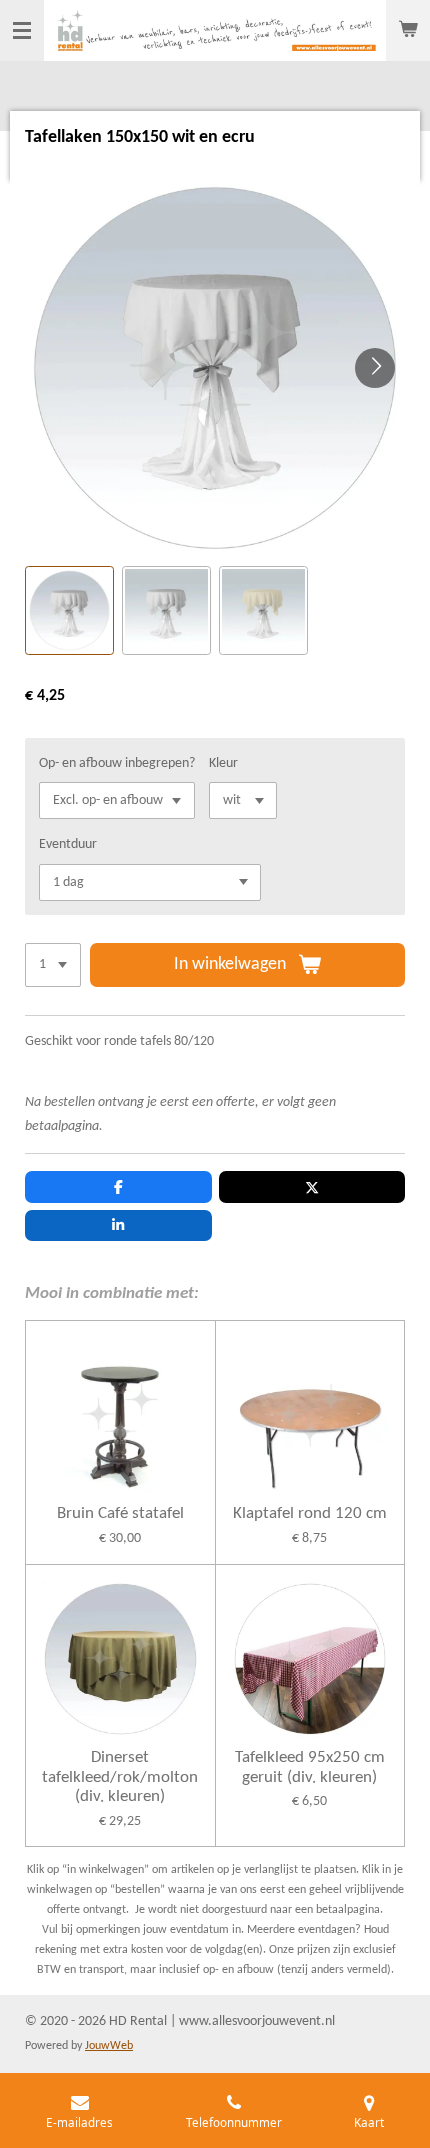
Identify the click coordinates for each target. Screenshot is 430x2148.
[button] (69, 610)
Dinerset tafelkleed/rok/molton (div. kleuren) (120, 1777)
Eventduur (68, 844)
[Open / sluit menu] (22, 30)
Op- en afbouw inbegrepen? (117, 763)
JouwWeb (109, 2046)
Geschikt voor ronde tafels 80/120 (119, 1041)
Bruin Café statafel (120, 1513)
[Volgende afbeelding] (375, 368)
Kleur (223, 763)
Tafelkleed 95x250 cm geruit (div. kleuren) (310, 1767)
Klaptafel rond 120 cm (310, 1513)
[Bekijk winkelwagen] (408, 30)
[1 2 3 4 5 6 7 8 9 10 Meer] (53, 965)
